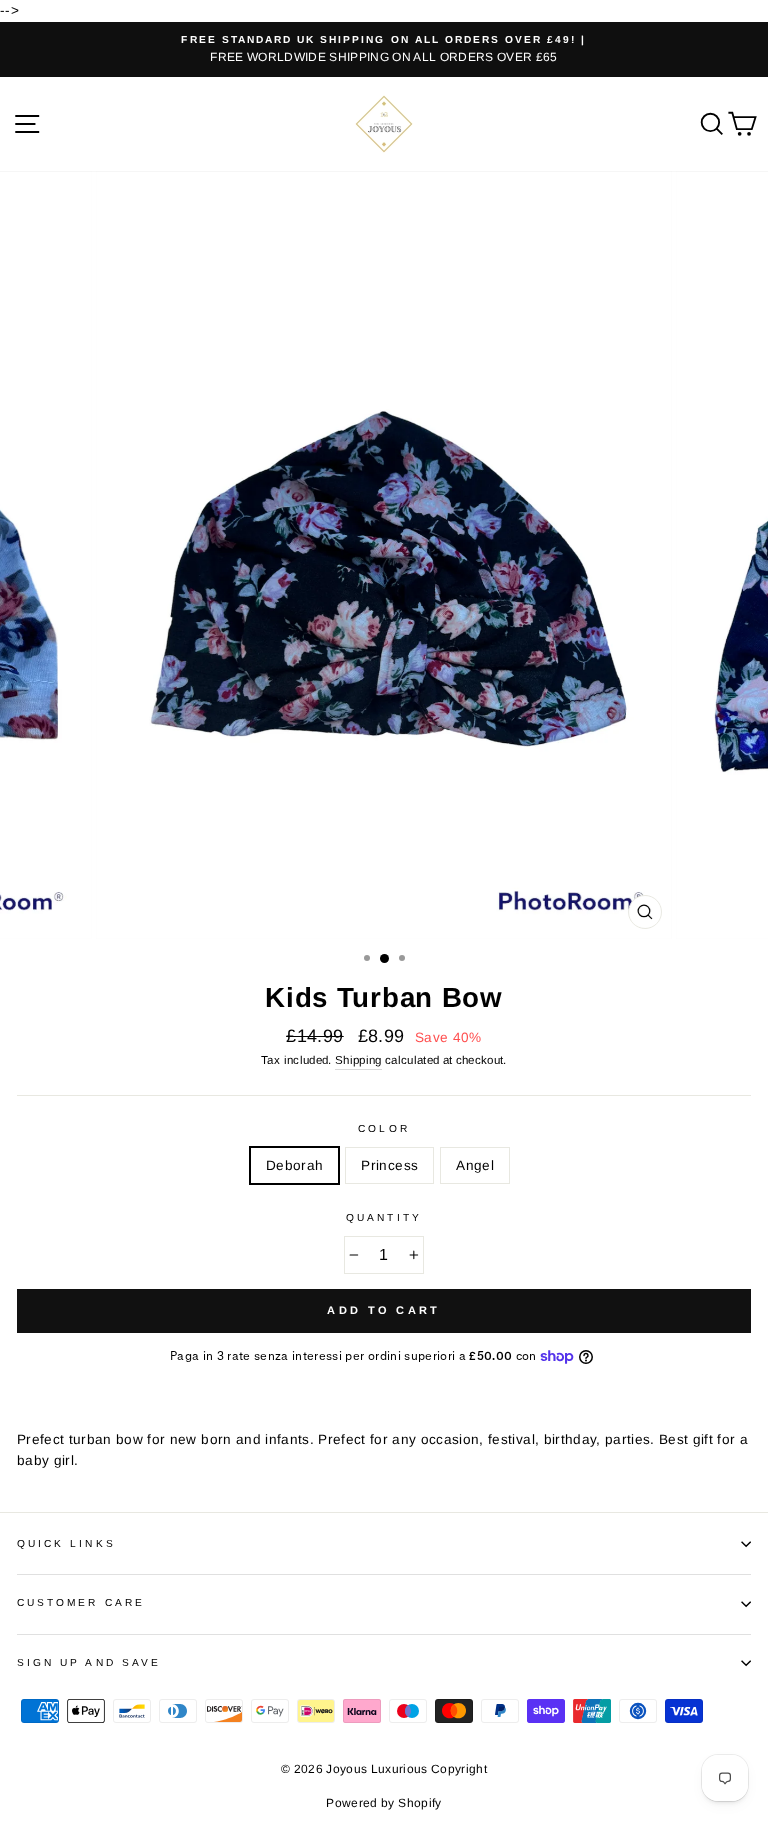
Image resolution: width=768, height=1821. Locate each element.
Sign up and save (89, 1662)
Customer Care (81, 1602)
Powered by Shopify (383, 1803)
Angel (475, 1165)
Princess (389, 1165)
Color (383, 1128)
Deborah (294, 1165)
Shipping (358, 1060)
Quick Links (66, 1543)
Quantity (383, 1217)
